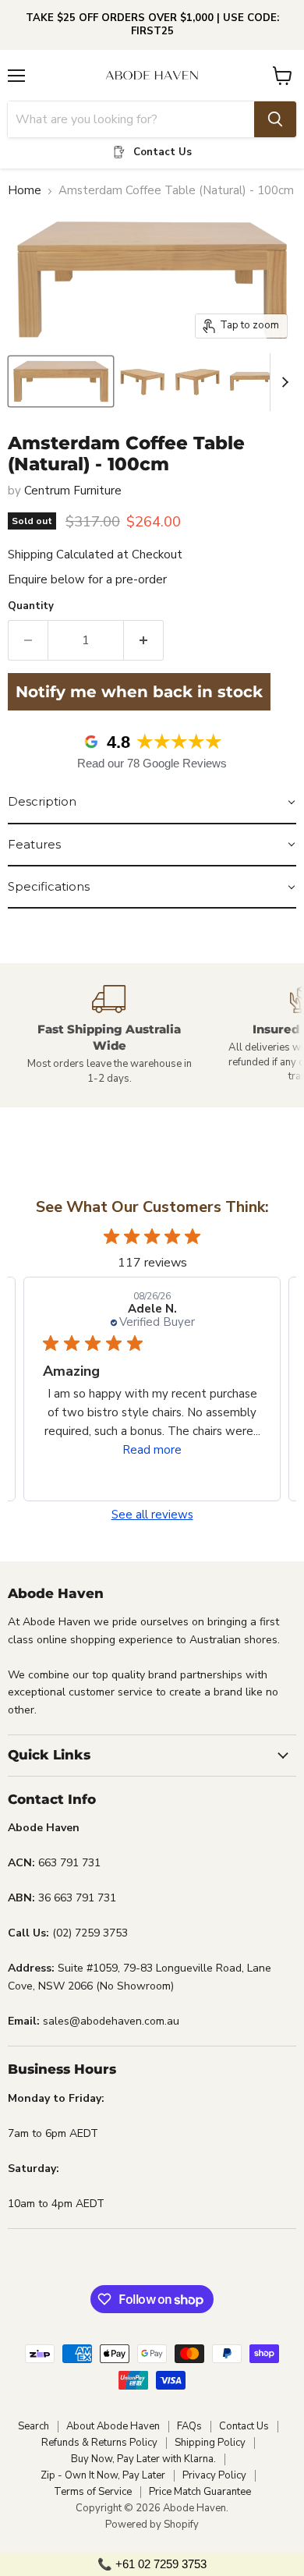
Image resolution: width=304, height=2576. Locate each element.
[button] (152, 803)
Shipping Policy (210, 2443)
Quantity (31, 606)
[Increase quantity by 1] (144, 640)
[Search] (275, 119)
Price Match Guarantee (200, 2492)
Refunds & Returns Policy (99, 2443)
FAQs (189, 2426)
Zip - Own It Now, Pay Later (103, 2475)
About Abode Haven (113, 2426)
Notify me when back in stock (139, 692)
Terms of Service (93, 2492)
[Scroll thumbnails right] (282, 382)
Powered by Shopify (152, 2525)
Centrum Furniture (73, 491)
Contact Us (244, 2426)
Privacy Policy (214, 2475)
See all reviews (152, 1515)
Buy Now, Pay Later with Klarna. (143, 2459)
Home (25, 191)
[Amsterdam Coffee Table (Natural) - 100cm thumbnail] (61, 381)
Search (34, 2426)
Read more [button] (152, 1450)
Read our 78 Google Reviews (152, 763)
